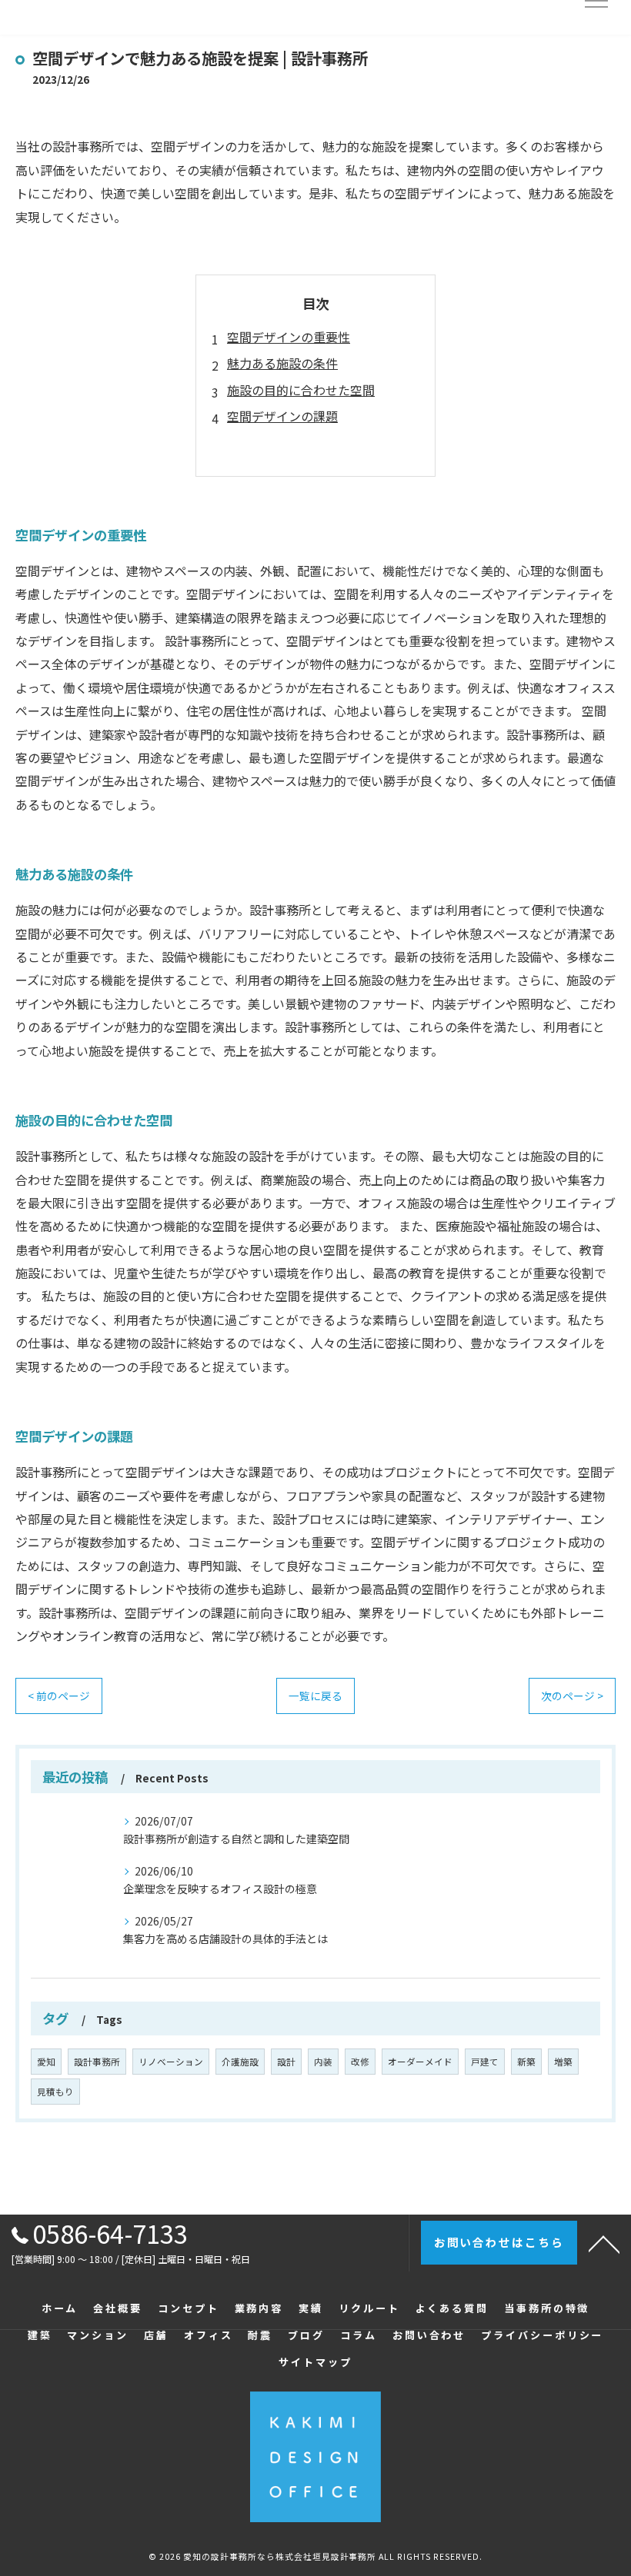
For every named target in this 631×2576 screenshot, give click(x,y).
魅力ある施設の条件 (282, 363)
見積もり (55, 2092)
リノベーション (171, 2062)
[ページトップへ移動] (604, 2243)
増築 (563, 2062)
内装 (323, 2062)
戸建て (485, 2062)
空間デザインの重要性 (289, 337)
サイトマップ (315, 2362)
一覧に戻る (315, 1696)
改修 (360, 2062)
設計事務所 (97, 2062)
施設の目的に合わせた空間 (301, 390)
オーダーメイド (420, 2062)
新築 (526, 2062)
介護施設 (240, 2062)
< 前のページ (59, 1696)
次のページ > (572, 1696)
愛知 (46, 2062)
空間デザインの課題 (282, 416)
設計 (286, 2062)
